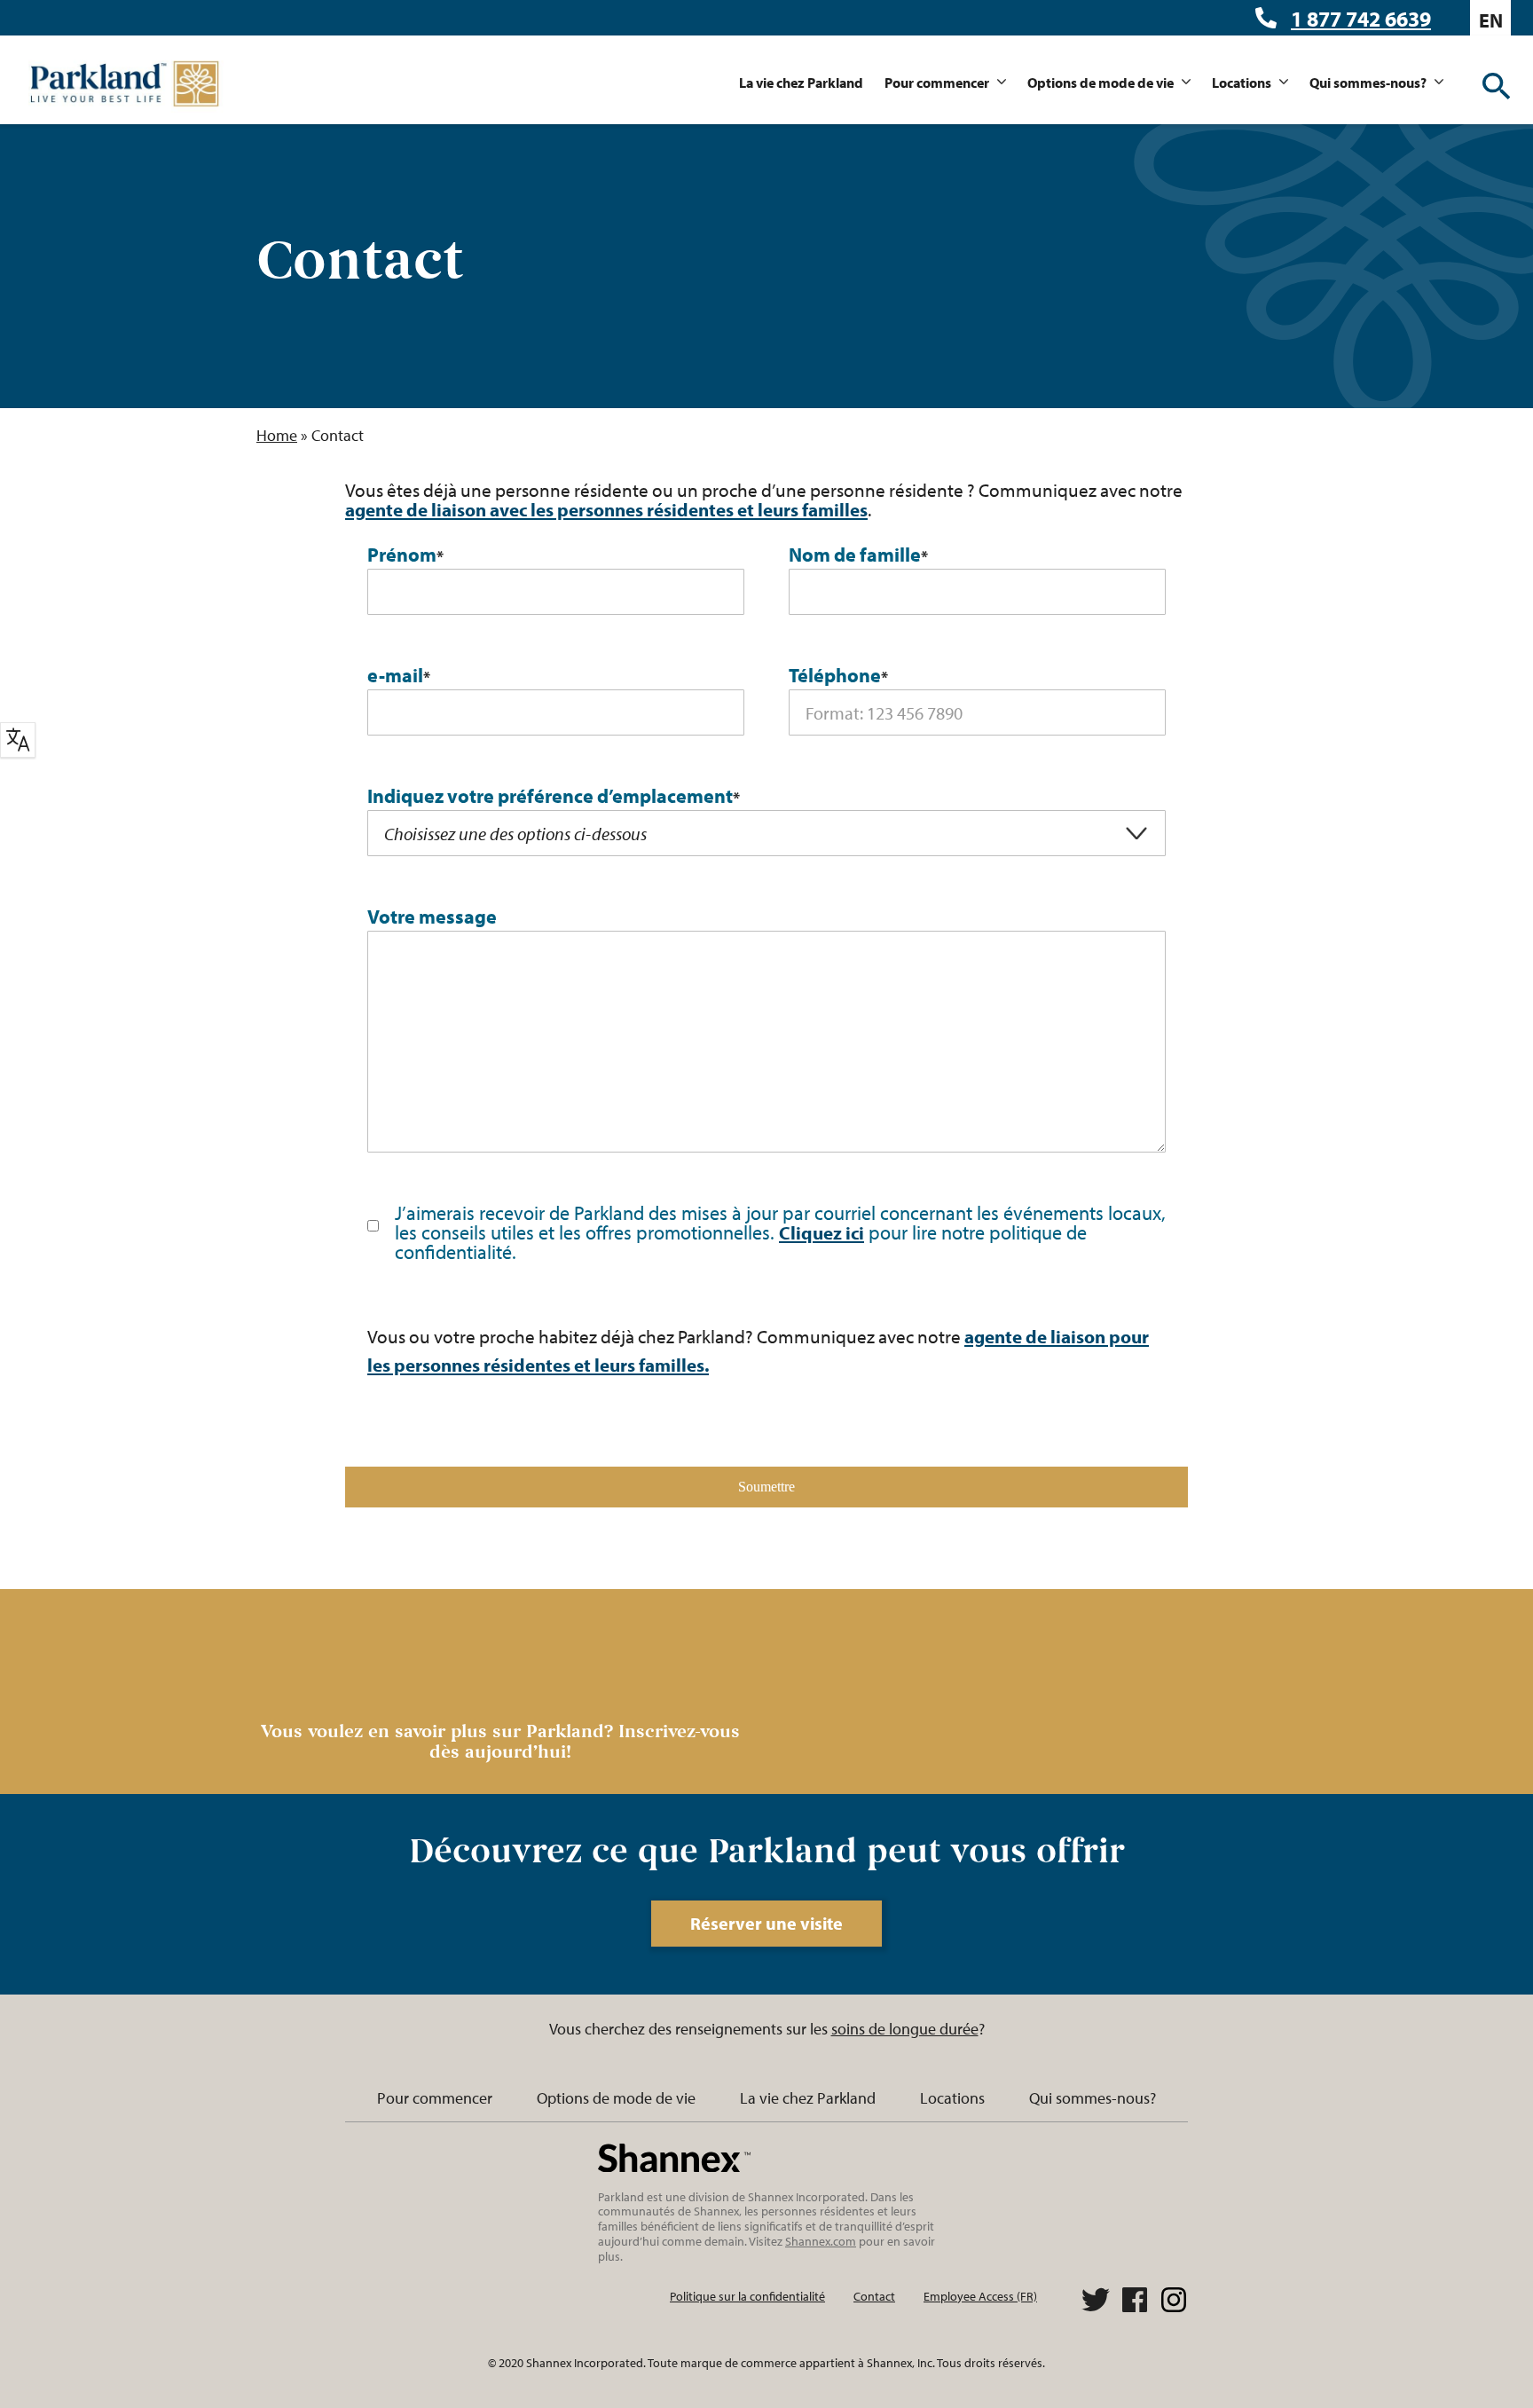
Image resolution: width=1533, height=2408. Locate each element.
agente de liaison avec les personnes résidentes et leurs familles (606, 509)
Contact (874, 2296)
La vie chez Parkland (801, 83)
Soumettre (766, 1487)
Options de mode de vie (1101, 83)
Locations (1242, 83)
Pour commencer (937, 83)
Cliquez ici (822, 1232)
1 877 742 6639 (1361, 19)
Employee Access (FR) (980, 2296)
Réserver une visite (766, 1923)
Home (277, 435)
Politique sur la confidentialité (747, 2296)
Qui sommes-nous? (1368, 83)
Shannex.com (821, 2241)
